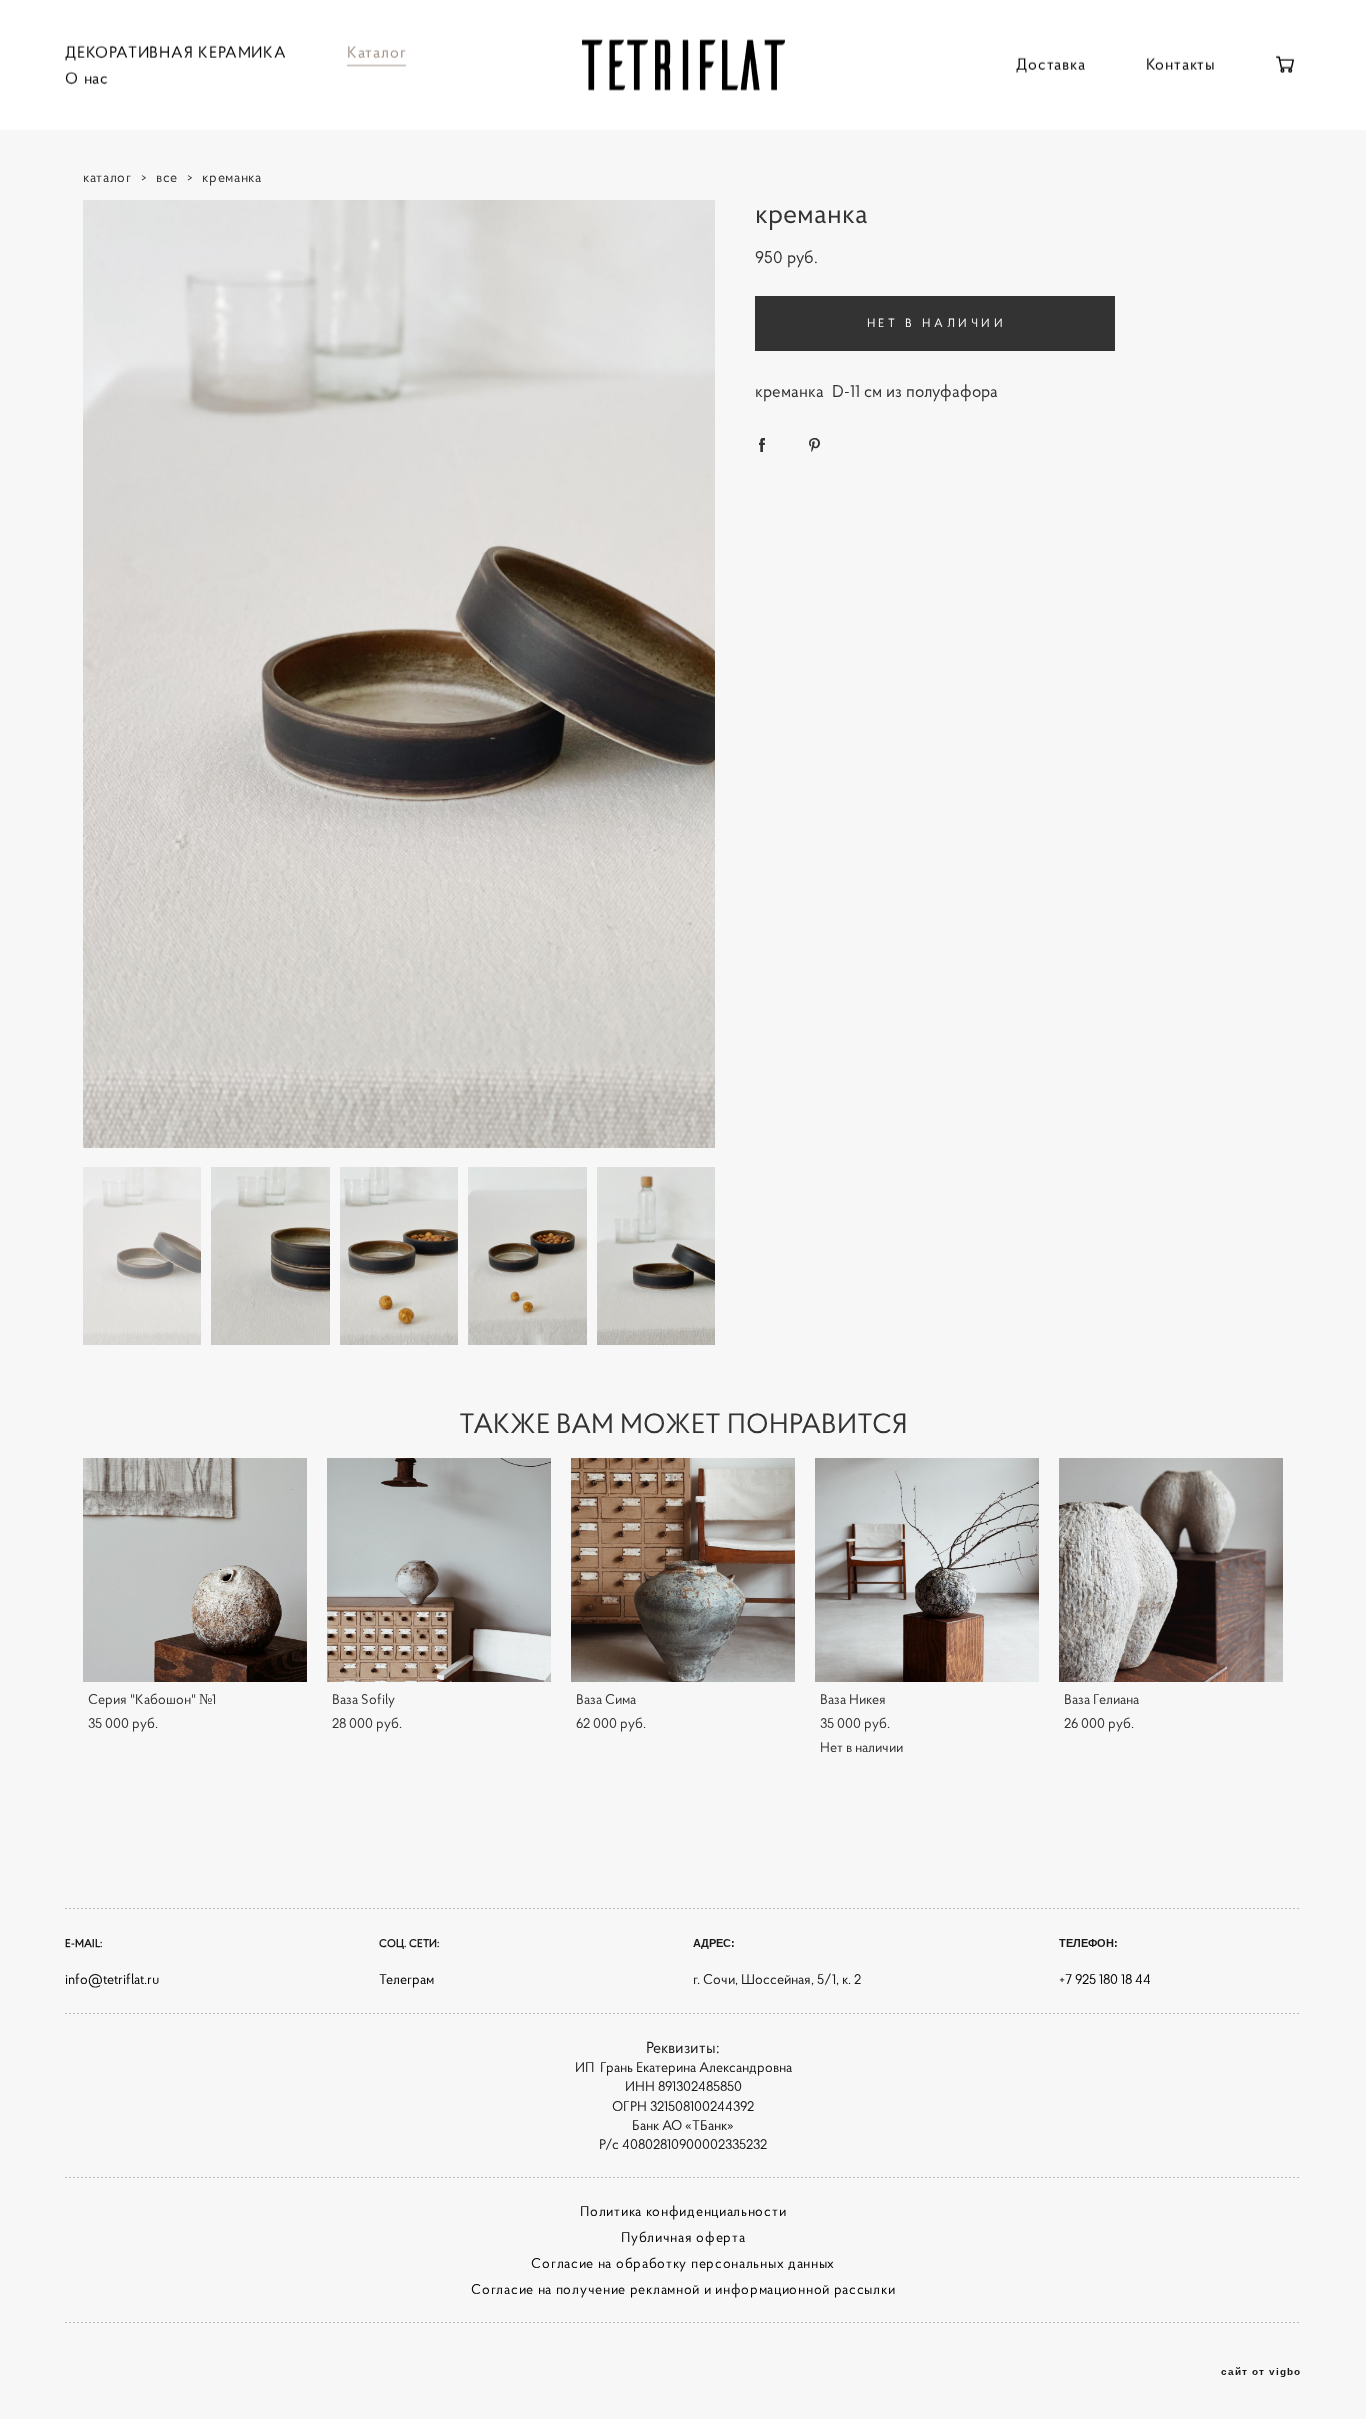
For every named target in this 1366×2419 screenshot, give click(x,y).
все (167, 177)
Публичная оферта (683, 2237)
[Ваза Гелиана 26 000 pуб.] (1171, 1570)
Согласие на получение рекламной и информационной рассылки (683, 2289)
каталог (107, 177)
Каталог (377, 52)
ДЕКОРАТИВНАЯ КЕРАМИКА (176, 52)
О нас (87, 78)
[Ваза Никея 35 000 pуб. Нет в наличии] (927, 1570)
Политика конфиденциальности (683, 2211)
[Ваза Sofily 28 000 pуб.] (439, 1570)
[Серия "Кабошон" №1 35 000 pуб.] (195, 1570)
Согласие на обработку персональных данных (683, 2263)
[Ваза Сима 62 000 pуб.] (683, 1570)
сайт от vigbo (1261, 2372)
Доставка (1050, 64)
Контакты (1181, 64)
